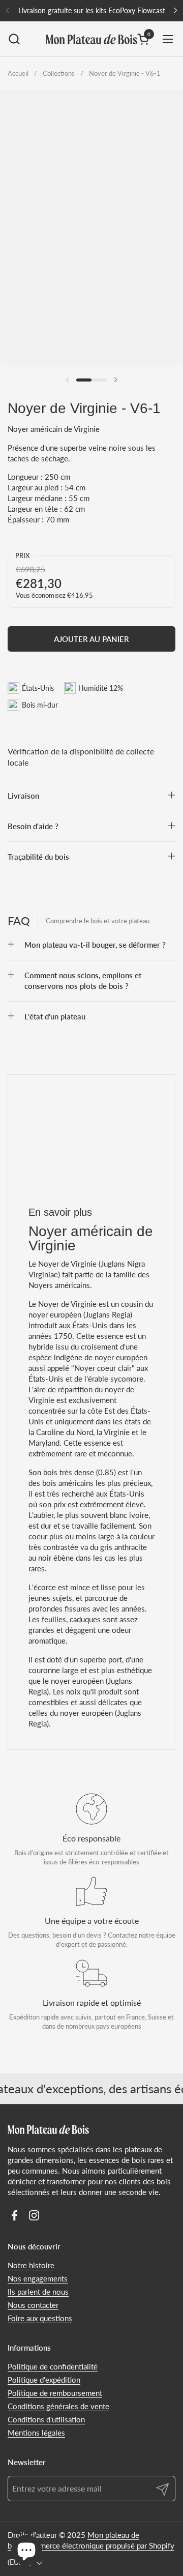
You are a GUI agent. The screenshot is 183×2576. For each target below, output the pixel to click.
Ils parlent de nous (38, 2292)
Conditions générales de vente (58, 2406)
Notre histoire (31, 2265)
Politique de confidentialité (53, 2366)
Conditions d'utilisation (46, 2419)
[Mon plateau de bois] (91, 39)
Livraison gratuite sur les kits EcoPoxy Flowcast (92, 10)
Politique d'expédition (44, 2380)
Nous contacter (33, 2305)
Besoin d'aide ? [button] (33, 826)
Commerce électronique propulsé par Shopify (99, 2545)
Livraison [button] (23, 796)
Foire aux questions (40, 2318)
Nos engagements (38, 2278)
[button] (14, 39)
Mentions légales (36, 2433)
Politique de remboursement (55, 2393)
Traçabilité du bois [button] (38, 857)
